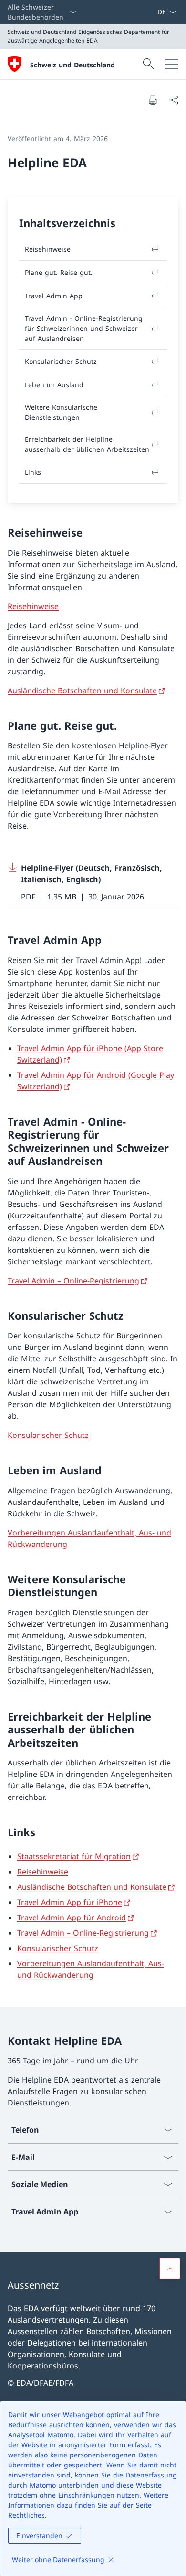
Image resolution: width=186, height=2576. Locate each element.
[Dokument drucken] (153, 100)
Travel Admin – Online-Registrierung (73, 1281)
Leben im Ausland (54, 385)
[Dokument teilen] (174, 100)
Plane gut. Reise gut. (59, 272)
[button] (170, 2269)
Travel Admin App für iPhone (70, 1902)
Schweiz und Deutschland (72, 65)
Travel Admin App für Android (72, 1918)
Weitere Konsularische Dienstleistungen (61, 412)
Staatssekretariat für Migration (74, 1856)
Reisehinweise (33, 606)
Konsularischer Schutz (48, 1435)
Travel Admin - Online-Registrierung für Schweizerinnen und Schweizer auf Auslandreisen (84, 328)
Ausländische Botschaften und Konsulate (82, 691)
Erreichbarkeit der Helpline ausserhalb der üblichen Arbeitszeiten (87, 444)
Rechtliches (26, 2515)
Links (33, 472)
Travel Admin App (54, 296)
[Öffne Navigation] (172, 64)
